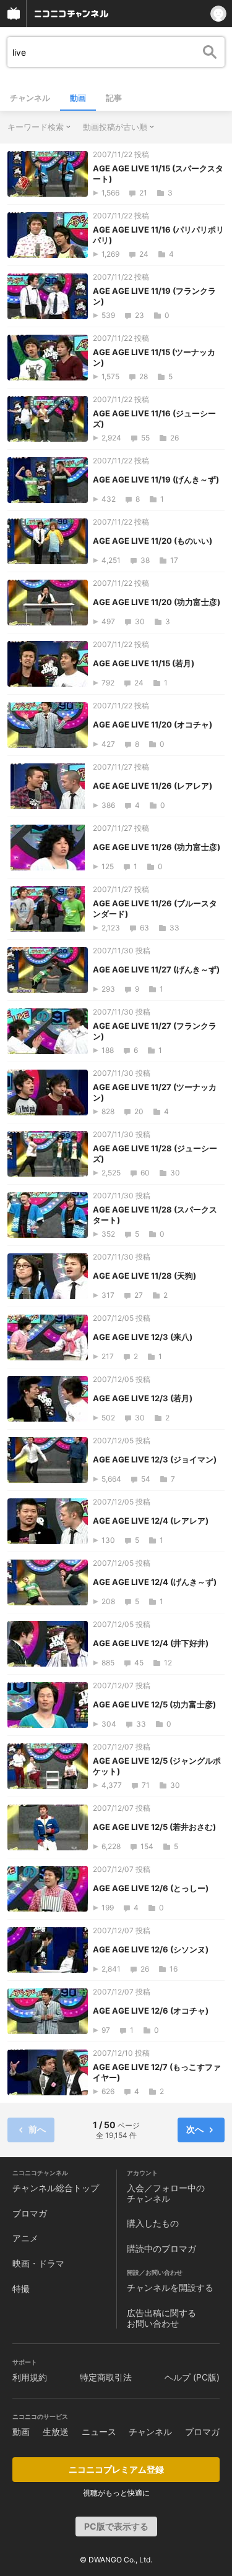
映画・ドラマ (38, 2263)
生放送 (56, 2432)
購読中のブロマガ (161, 2248)
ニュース (99, 2432)
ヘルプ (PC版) (192, 2377)
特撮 (21, 2289)
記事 (114, 98)
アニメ (25, 2238)
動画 (78, 98)
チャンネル (30, 98)
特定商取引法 (106, 2377)
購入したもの (153, 2223)
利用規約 (30, 2377)
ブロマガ (30, 2213)
